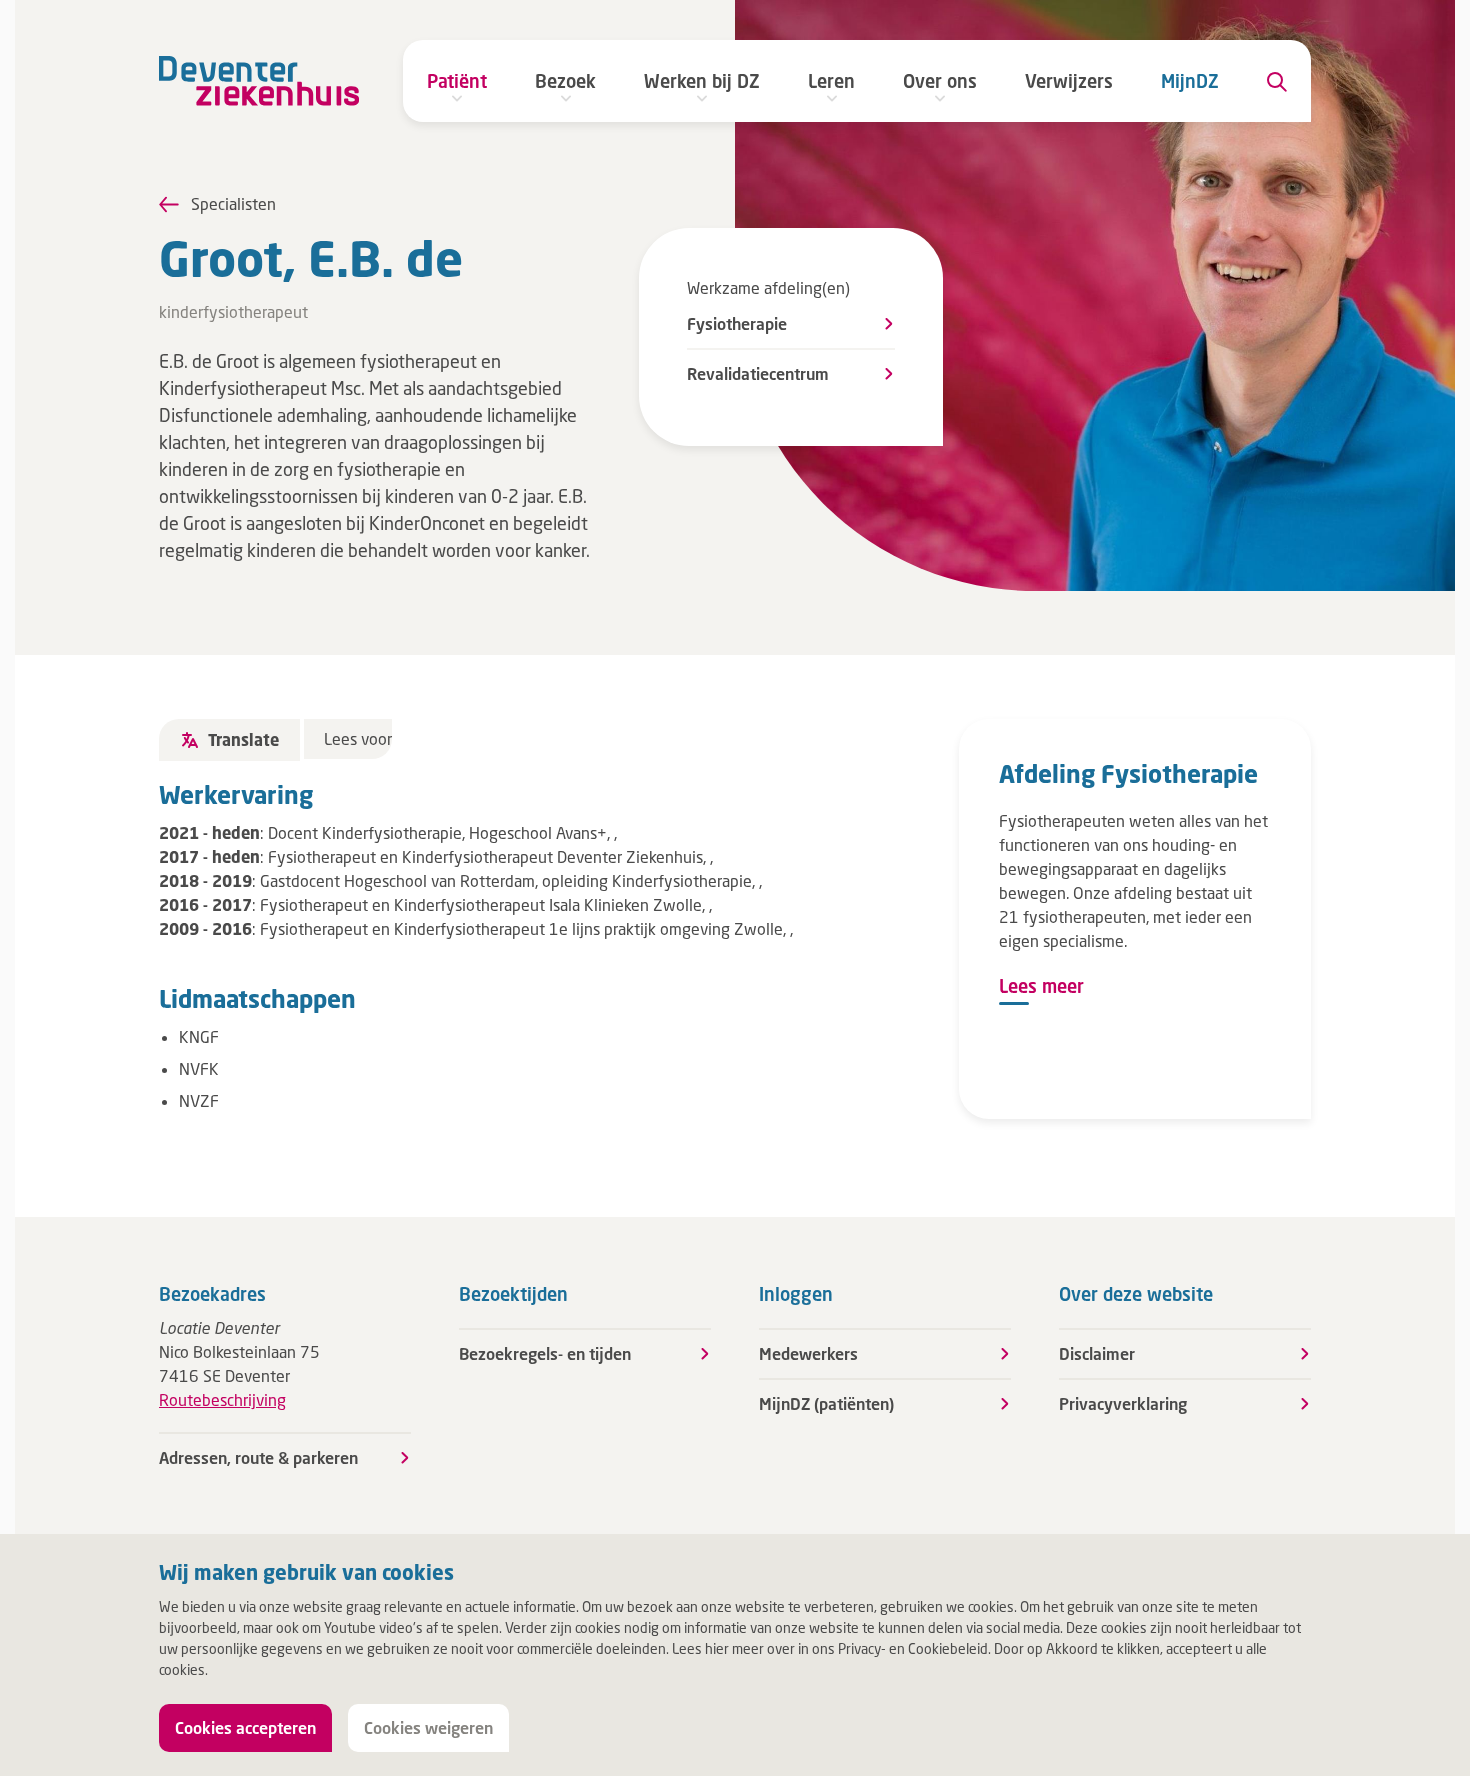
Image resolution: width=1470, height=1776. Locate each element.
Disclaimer (1097, 1353)
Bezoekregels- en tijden (545, 1353)
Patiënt (457, 81)
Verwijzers (1069, 81)
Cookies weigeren (428, 1727)
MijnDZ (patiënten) (826, 1403)
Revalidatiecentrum (758, 373)
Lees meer (1041, 986)
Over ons (940, 81)
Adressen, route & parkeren (258, 1457)
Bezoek (565, 81)
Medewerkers (808, 1353)
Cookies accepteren (245, 1727)
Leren (831, 81)
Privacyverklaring (1123, 1403)
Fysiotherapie (737, 323)
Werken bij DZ (702, 81)
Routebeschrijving (222, 1399)
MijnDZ (1190, 81)
